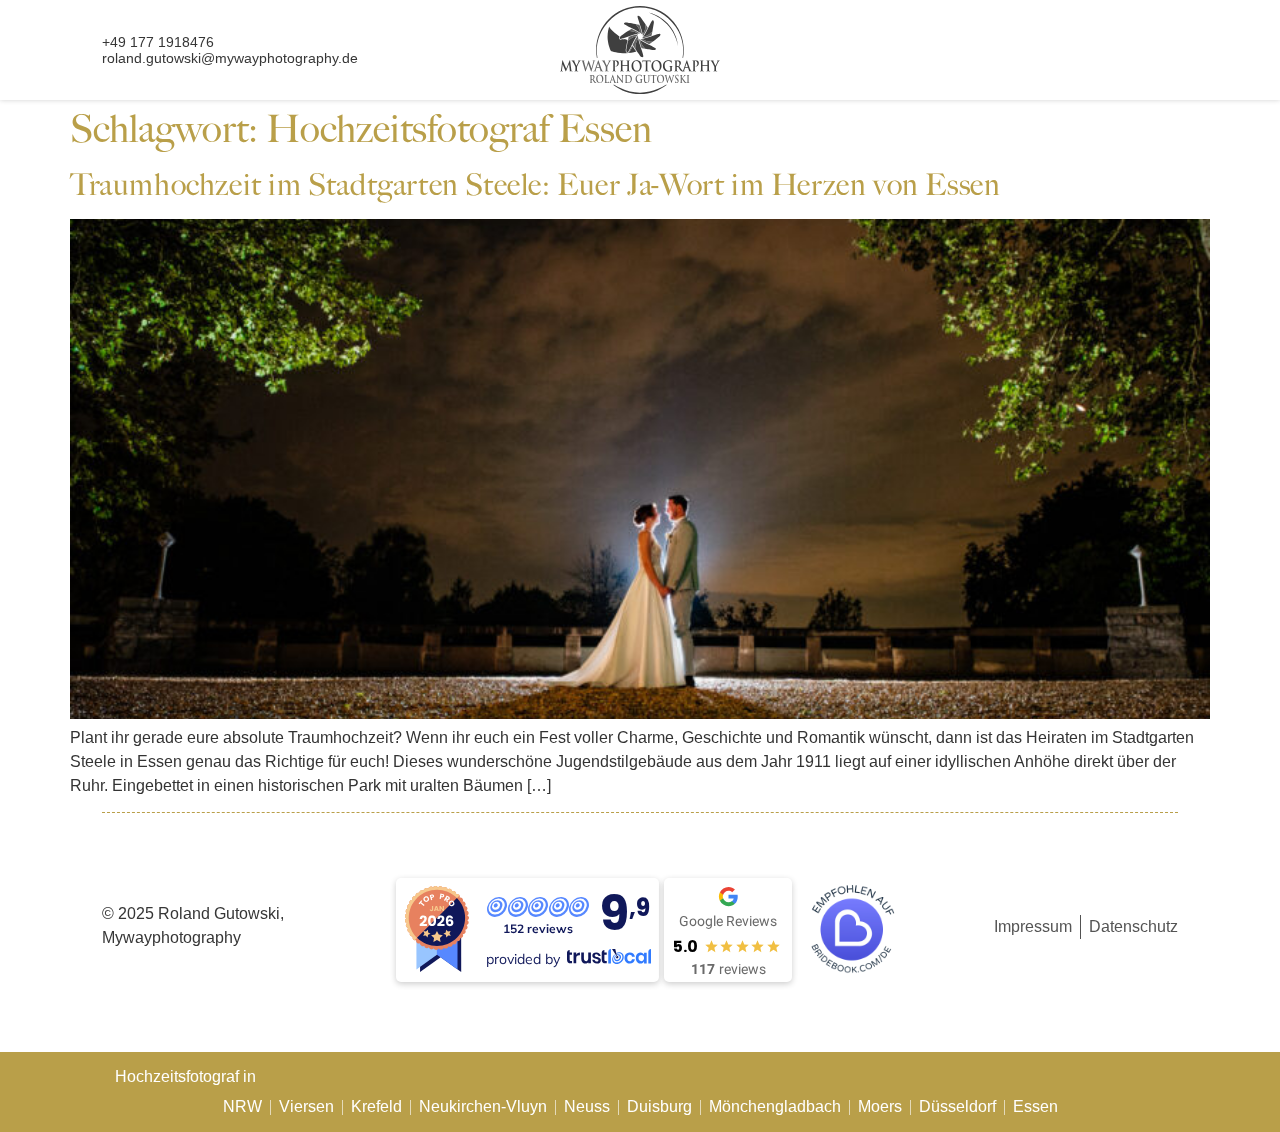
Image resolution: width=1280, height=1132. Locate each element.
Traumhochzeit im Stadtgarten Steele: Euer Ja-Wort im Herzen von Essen (535, 185)
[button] (1131, 56)
